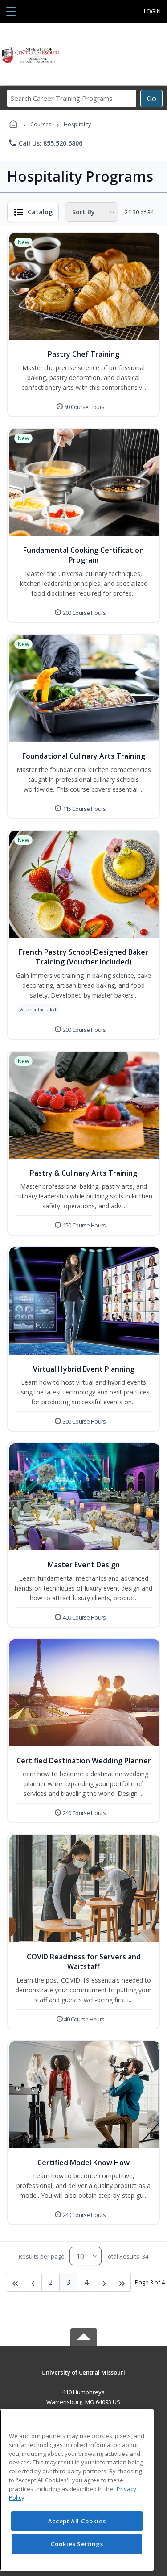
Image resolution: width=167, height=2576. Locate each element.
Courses (41, 124)
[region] (77, 2490)
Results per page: (42, 2256)
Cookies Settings (77, 2544)
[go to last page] (15, 2282)
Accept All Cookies (77, 2521)
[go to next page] (33, 2282)
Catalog (40, 212)
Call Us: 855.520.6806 (45, 143)
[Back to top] (84, 2379)
